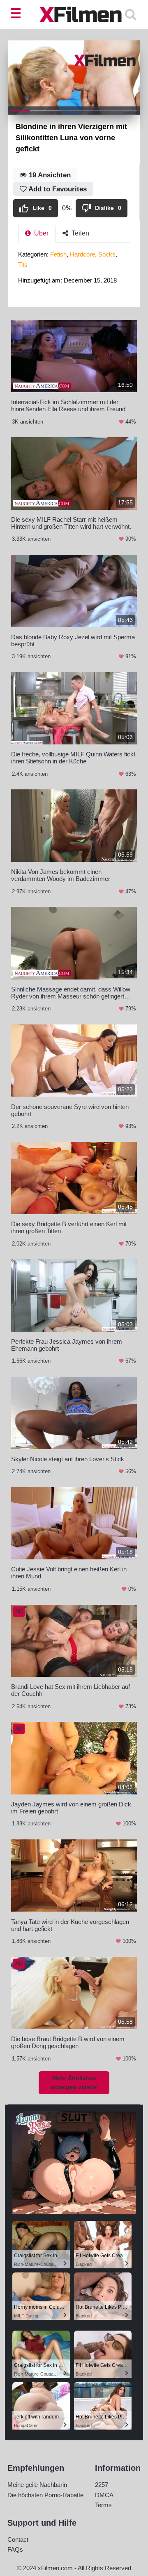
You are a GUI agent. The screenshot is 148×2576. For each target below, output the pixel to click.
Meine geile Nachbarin (37, 2485)
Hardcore (82, 254)
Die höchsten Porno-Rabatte (45, 2495)
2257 (102, 2485)
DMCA (104, 2495)
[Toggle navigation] (17, 14)
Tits (23, 265)
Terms (103, 2505)
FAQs (15, 2549)
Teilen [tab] (80, 233)
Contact (18, 2540)
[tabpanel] (74, 270)
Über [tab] (40, 233)
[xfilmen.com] (74, 14)
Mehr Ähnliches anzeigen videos (74, 2083)
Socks (107, 254)
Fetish (58, 254)
